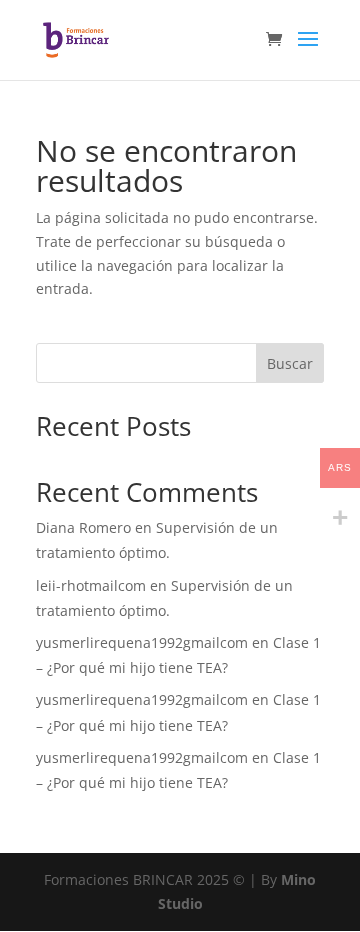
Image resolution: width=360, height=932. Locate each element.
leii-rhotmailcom (91, 585)
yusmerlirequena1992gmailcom (142, 642)
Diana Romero (83, 527)
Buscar (290, 363)
